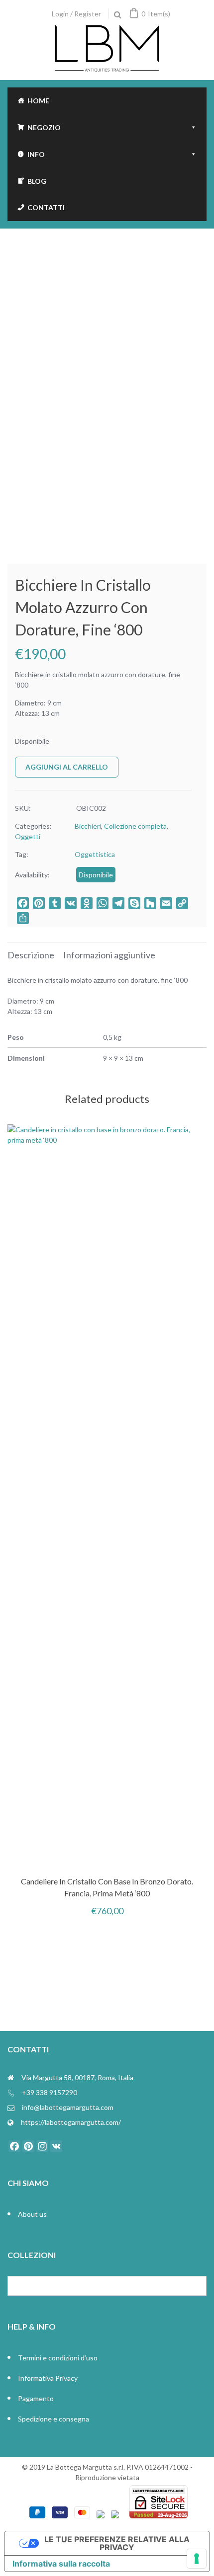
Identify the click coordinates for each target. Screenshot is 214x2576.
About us (32, 2214)
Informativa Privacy (48, 2378)
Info (36, 154)
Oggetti (28, 836)
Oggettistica (95, 854)
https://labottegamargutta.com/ (71, 2122)
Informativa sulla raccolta (61, 2564)
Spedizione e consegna (53, 2419)
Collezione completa (135, 826)
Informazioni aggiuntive (109, 955)
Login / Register (76, 14)
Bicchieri (88, 826)
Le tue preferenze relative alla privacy (117, 2543)
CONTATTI (46, 207)
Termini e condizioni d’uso (58, 2358)
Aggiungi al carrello (67, 767)
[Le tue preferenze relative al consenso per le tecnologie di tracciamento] (197, 2559)
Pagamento (36, 2398)
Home (38, 101)
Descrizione (31, 955)
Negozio (44, 127)
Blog (37, 181)
